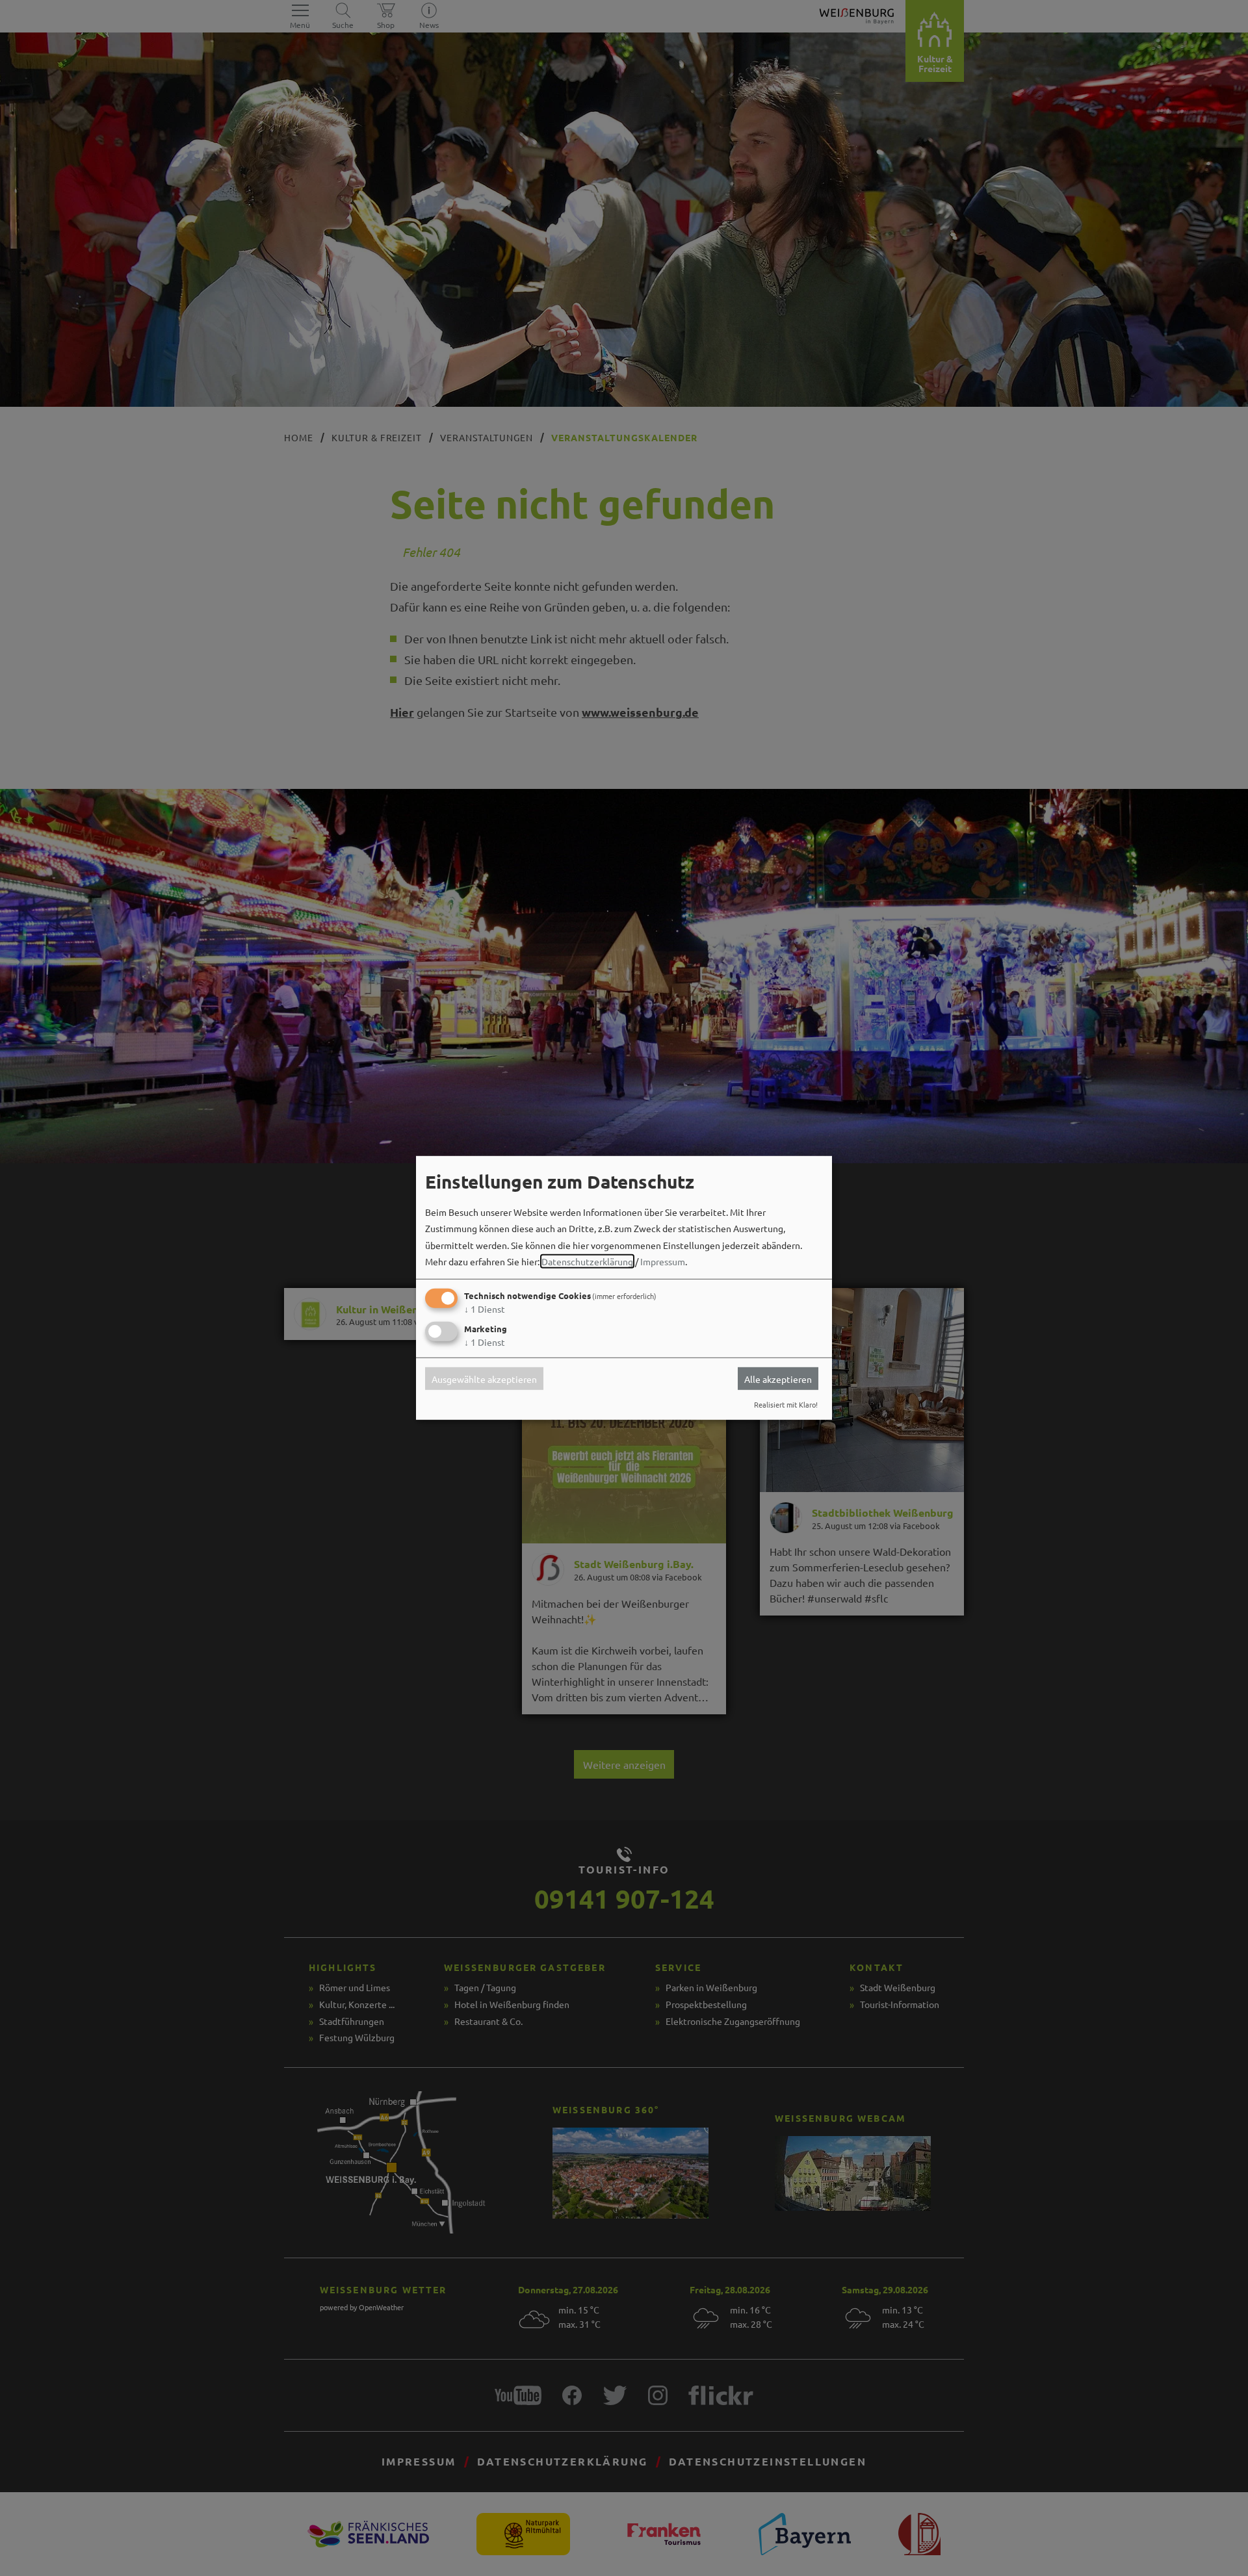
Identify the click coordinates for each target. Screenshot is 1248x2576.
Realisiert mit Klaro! (786, 1404)
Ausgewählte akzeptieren (484, 1378)
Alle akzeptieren (778, 1378)
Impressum (663, 1261)
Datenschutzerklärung (587, 1261)
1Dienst (485, 1309)
